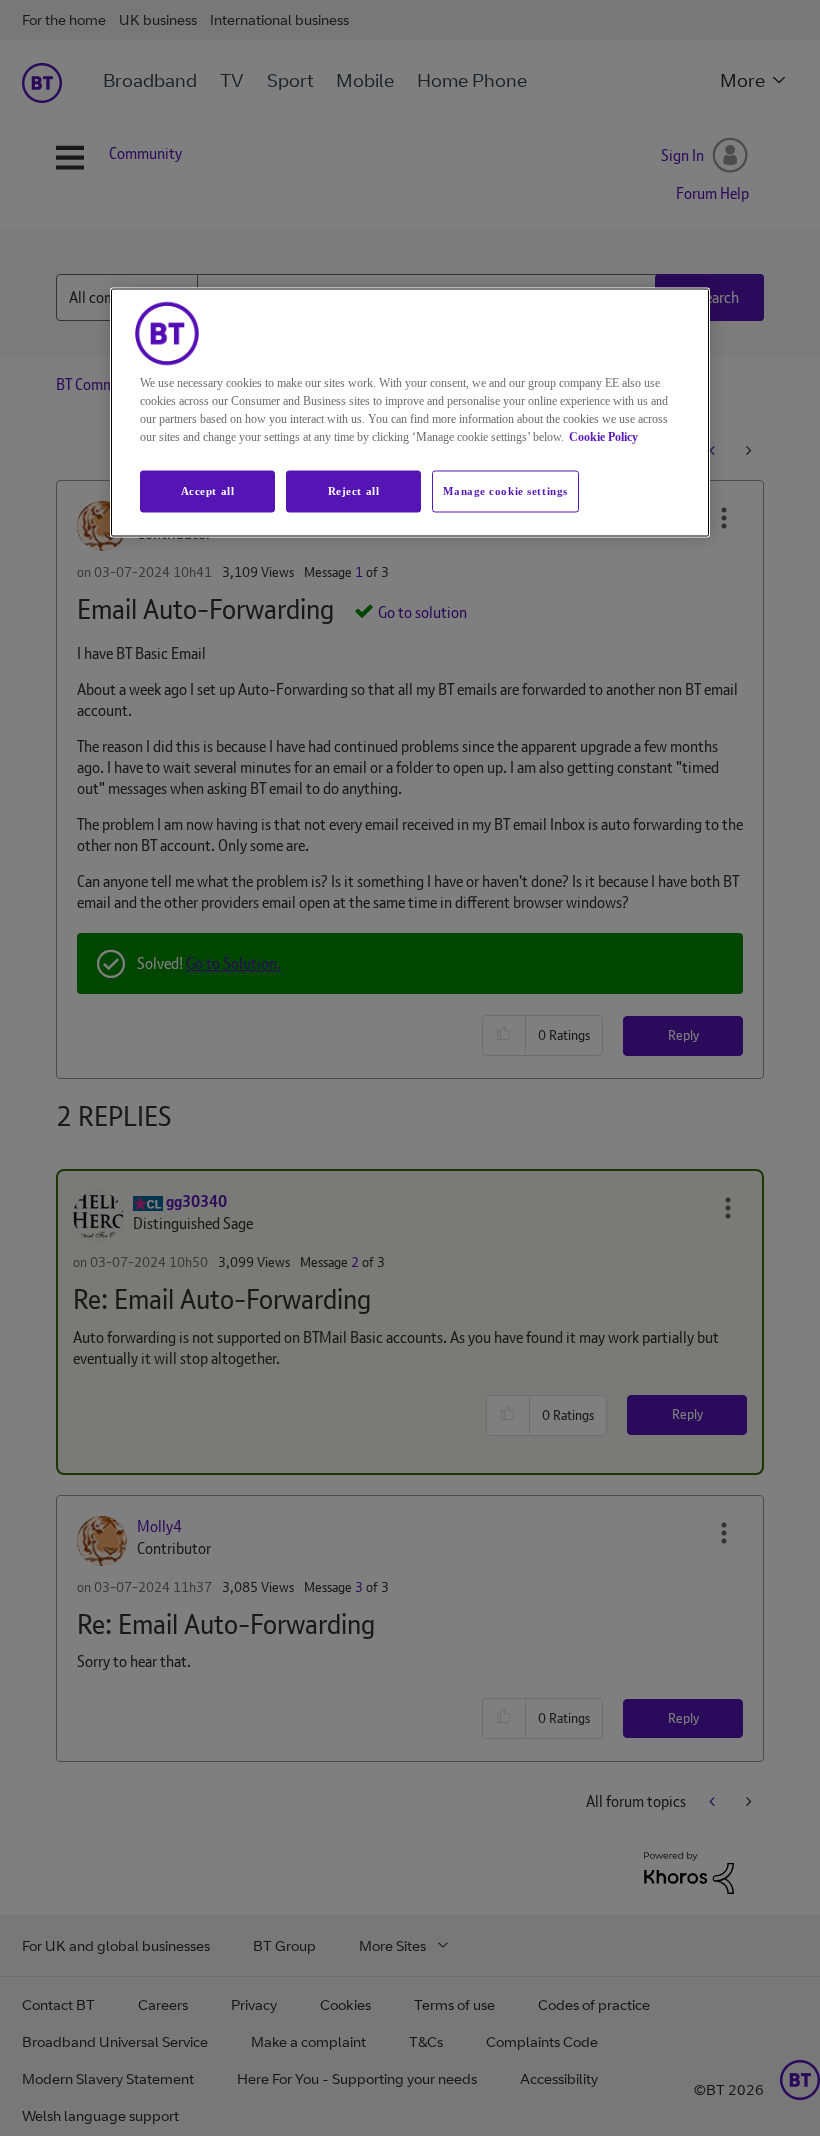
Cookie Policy (603, 437)
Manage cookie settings (505, 491)
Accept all (208, 491)
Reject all (354, 491)
